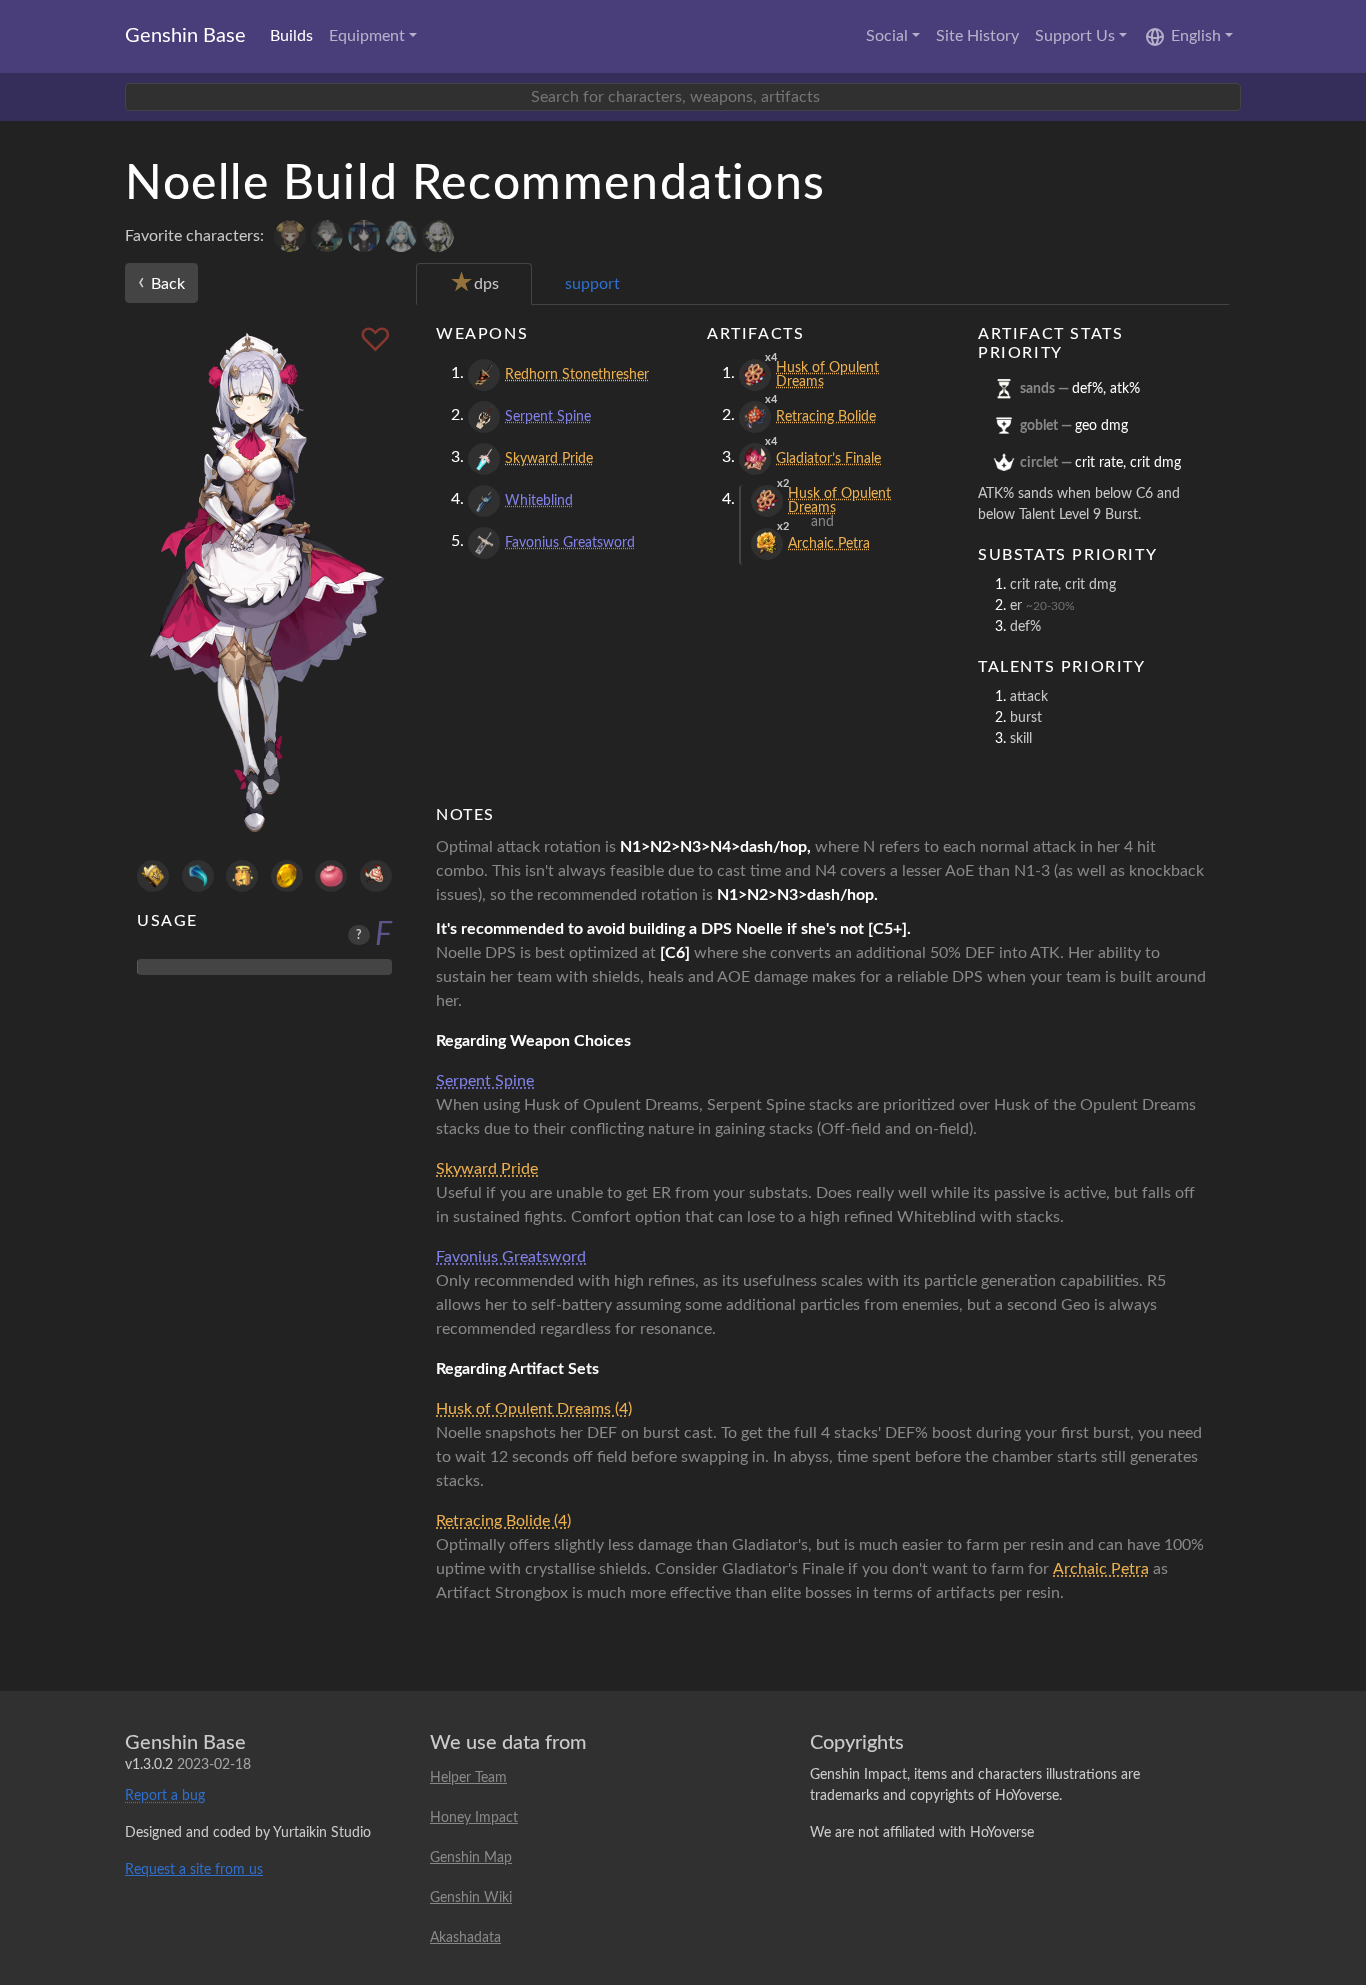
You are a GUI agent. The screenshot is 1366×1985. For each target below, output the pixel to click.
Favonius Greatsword (570, 543)
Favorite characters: (194, 236)
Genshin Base (185, 36)
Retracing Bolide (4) (503, 1521)
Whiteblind (539, 501)
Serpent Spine (548, 417)
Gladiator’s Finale (828, 459)
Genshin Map (471, 1858)
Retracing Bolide (826, 417)
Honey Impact (474, 1818)
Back (161, 282)
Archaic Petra (829, 544)
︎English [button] (1196, 36)
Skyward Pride (549, 459)
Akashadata (465, 1938)
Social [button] (887, 36)
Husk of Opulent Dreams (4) (534, 1409)
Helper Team (468, 1778)
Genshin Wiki (471, 1898)
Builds (291, 36)
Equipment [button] (367, 36)
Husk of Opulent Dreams (827, 375)
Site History (977, 36)
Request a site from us (194, 1870)
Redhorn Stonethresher (577, 375)
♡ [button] (375, 341)
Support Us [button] (1075, 36)
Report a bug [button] (165, 1796)
